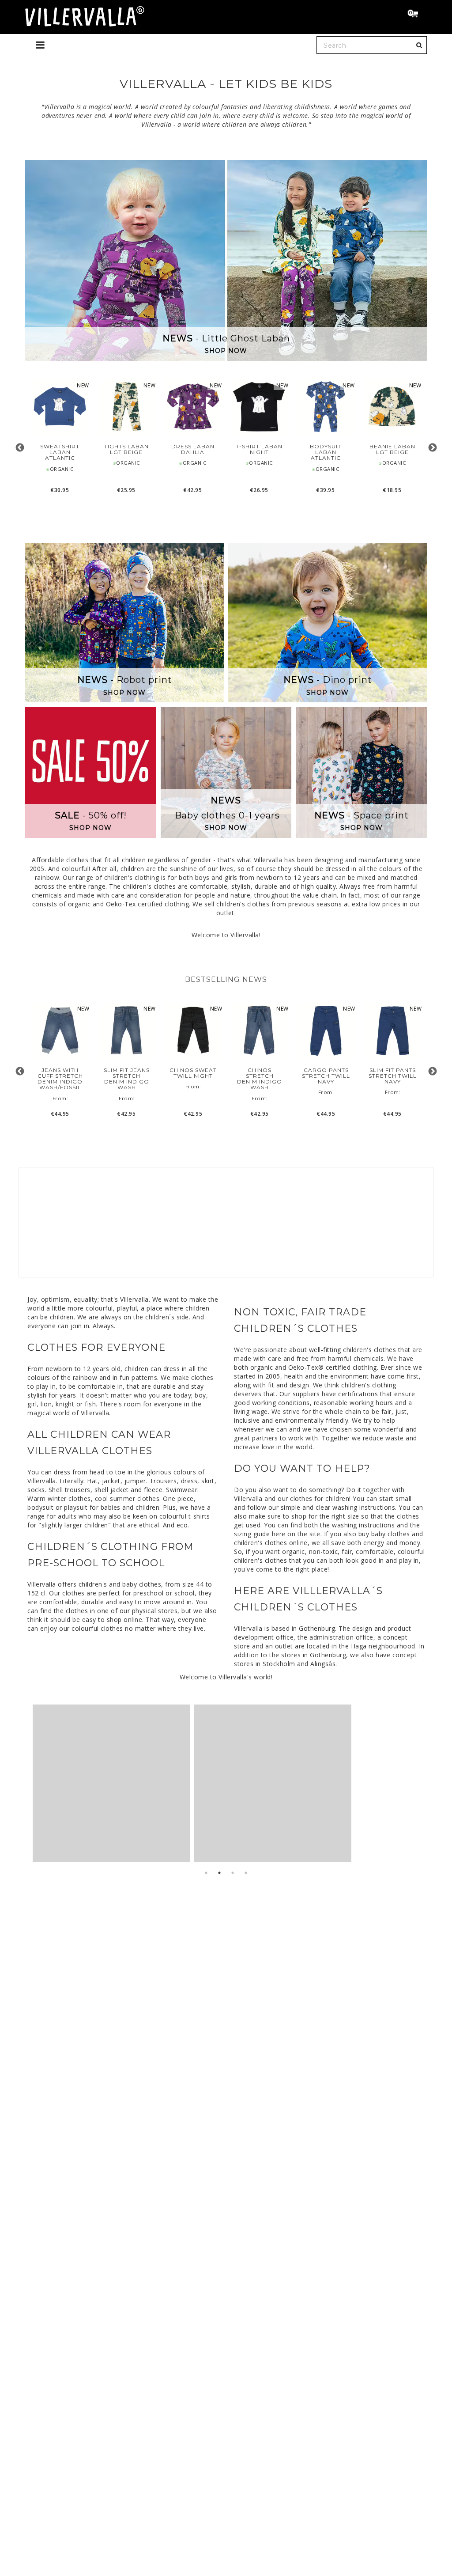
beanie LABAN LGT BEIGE (392, 449)
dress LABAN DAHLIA (193, 449)
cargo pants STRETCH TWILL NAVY (326, 1076)
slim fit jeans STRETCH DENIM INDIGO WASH (127, 1079)
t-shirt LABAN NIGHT (259, 449)
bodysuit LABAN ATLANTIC (326, 452)
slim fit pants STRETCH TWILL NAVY (393, 1076)
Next (432, 448)
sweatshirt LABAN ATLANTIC (60, 452)
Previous (20, 448)
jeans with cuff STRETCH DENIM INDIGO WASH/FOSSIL (60, 1079)
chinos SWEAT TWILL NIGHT (193, 1073)
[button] (417, 15)
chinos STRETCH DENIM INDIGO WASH (260, 1079)
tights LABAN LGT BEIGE (126, 449)
